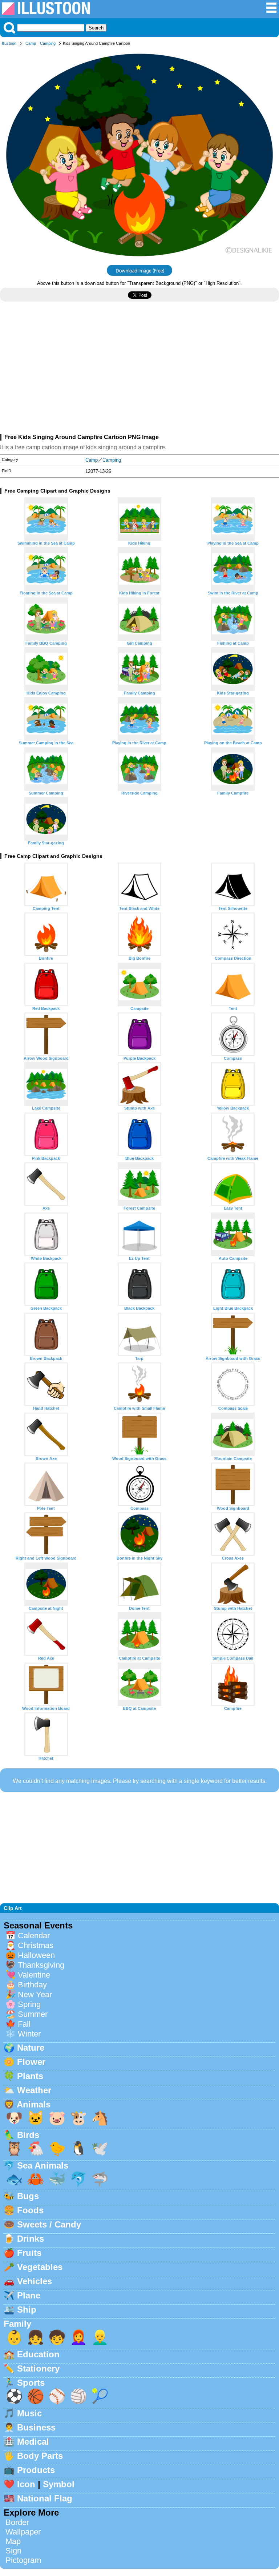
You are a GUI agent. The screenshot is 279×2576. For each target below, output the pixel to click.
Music (29, 2413)
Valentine (34, 1975)
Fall (24, 2024)
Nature (31, 2048)
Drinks (31, 2239)
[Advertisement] (139, 371)
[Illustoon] (46, 13)
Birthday (32, 1985)
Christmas (36, 1945)
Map (13, 2541)
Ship (27, 2310)
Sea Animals (43, 2165)
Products (36, 2470)
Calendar (34, 1936)
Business (36, 2427)
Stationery (38, 2368)
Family (17, 2324)
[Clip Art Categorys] (271, 11)
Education (38, 2354)
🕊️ (100, 2148)
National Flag (45, 2498)
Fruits (29, 2253)
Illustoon (9, 43)
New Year (35, 1994)
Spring (29, 2004)
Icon (26, 2484)
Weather (34, 2090)
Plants (30, 2076)
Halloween (36, 1955)
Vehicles (35, 2281)
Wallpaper (23, 2532)
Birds (28, 2135)
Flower (31, 2062)
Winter (29, 2034)
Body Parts (40, 2456)
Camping (48, 43)
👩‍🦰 (78, 2337)
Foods (30, 2210)
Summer (33, 2014)
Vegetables (40, 2267)
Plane (29, 2295)
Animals (34, 2104)
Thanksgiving (41, 1965)
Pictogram (23, 2560)
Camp (31, 43)
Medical (33, 2442)
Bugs (28, 2196)
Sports (31, 2383)
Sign (13, 2551)
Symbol (59, 2484)
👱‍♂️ (100, 2337)
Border (17, 2522)
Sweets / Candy (49, 2224)
